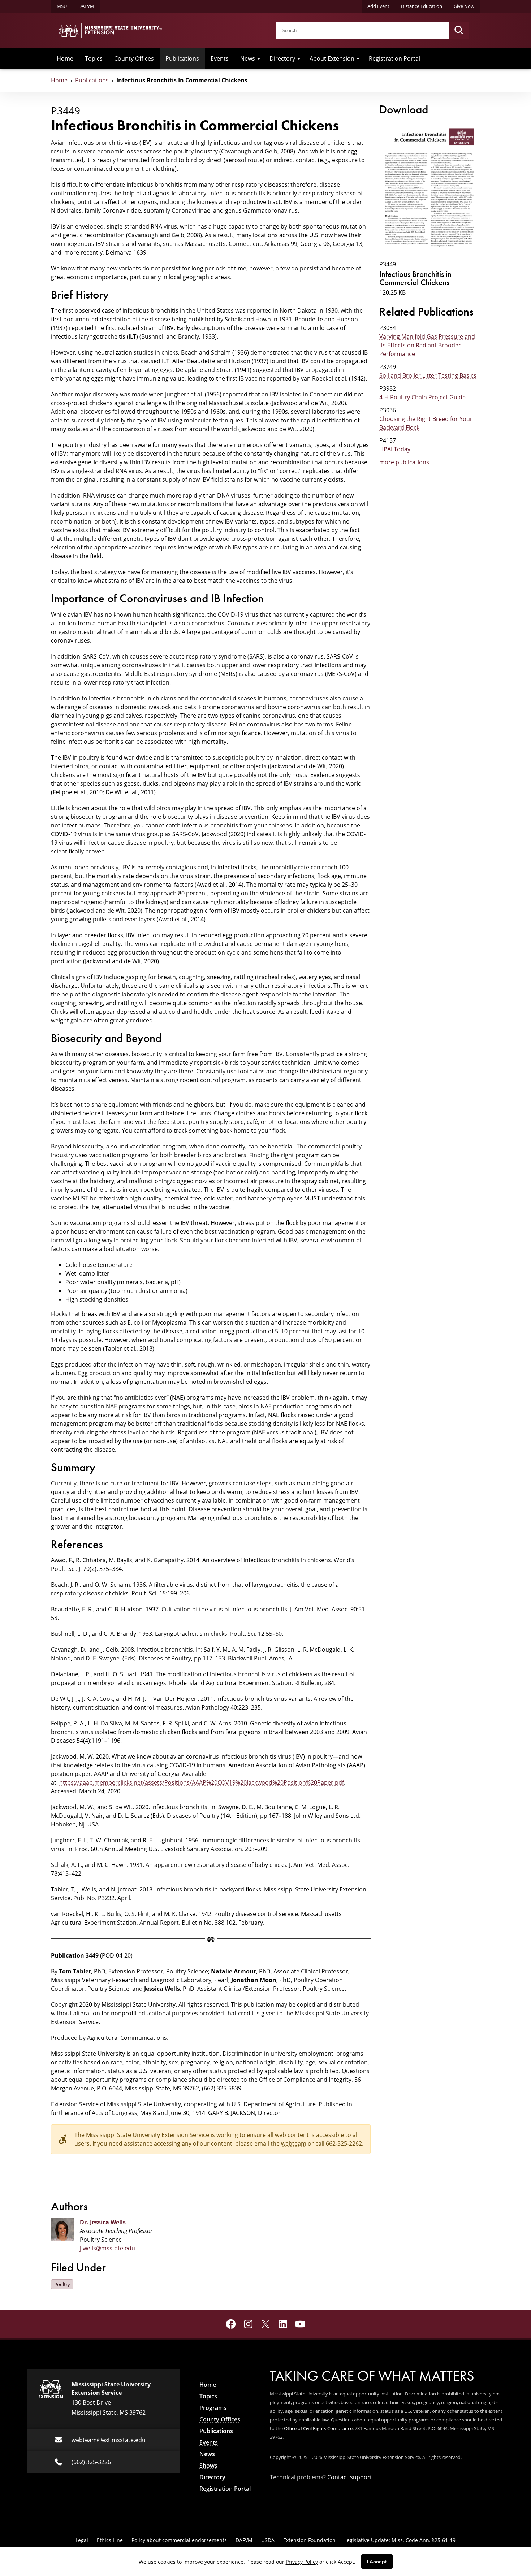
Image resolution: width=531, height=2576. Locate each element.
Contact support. (350, 2477)
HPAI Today (395, 449)
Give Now (464, 6)
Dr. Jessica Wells (103, 2222)
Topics (94, 58)
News (248, 58)
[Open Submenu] (259, 58)
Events (220, 58)
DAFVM (86, 6)
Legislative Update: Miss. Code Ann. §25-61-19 (400, 2540)
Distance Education (422, 6)
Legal (82, 2540)
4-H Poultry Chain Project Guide (422, 397)
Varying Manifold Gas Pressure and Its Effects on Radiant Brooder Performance (427, 345)
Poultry (62, 2284)
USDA (268, 2540)
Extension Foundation (309, 2540)
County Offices (134, 58)
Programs (213, 2408)
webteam (294, 2143)
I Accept (377, 2562)
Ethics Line (110, 2540)
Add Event (378, 6)
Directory (282, 58)
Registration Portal (394, 58)
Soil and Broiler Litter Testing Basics (428, 375)
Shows (208, 2466)
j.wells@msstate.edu (107, 2248)
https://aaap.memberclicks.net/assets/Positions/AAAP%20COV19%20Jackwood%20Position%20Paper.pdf (202, 1782)
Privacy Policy (302, 2562)
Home (65, 58)
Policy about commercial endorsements (179, 2540)
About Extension (332, 58)
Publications (182, 58)
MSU (62, 6)
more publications (404, 462)
